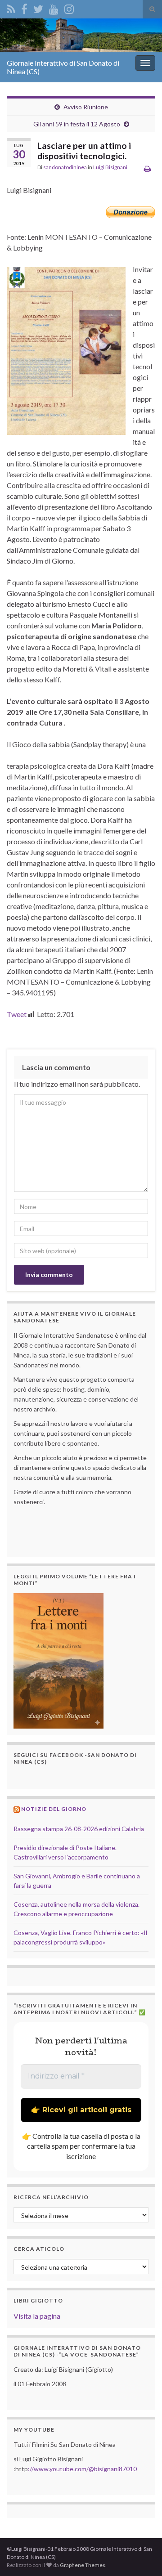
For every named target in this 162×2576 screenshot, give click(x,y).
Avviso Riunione (86, 107)
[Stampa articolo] (147, 168)
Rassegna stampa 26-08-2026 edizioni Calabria (79, 1829)
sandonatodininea (65, 167)
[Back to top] (142, 2556)
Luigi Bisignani (110, 167)
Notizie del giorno (54, 1809)
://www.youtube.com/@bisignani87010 (82, 2469)
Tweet (17, 1014)
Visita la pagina (37, 2316)
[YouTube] (54, 7)
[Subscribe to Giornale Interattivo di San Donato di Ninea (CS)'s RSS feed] (11, 7)
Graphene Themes (83, 2565)
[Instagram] (69, 7)
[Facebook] (24, 7)
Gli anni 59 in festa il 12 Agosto (77, 124)
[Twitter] (38, 7)
